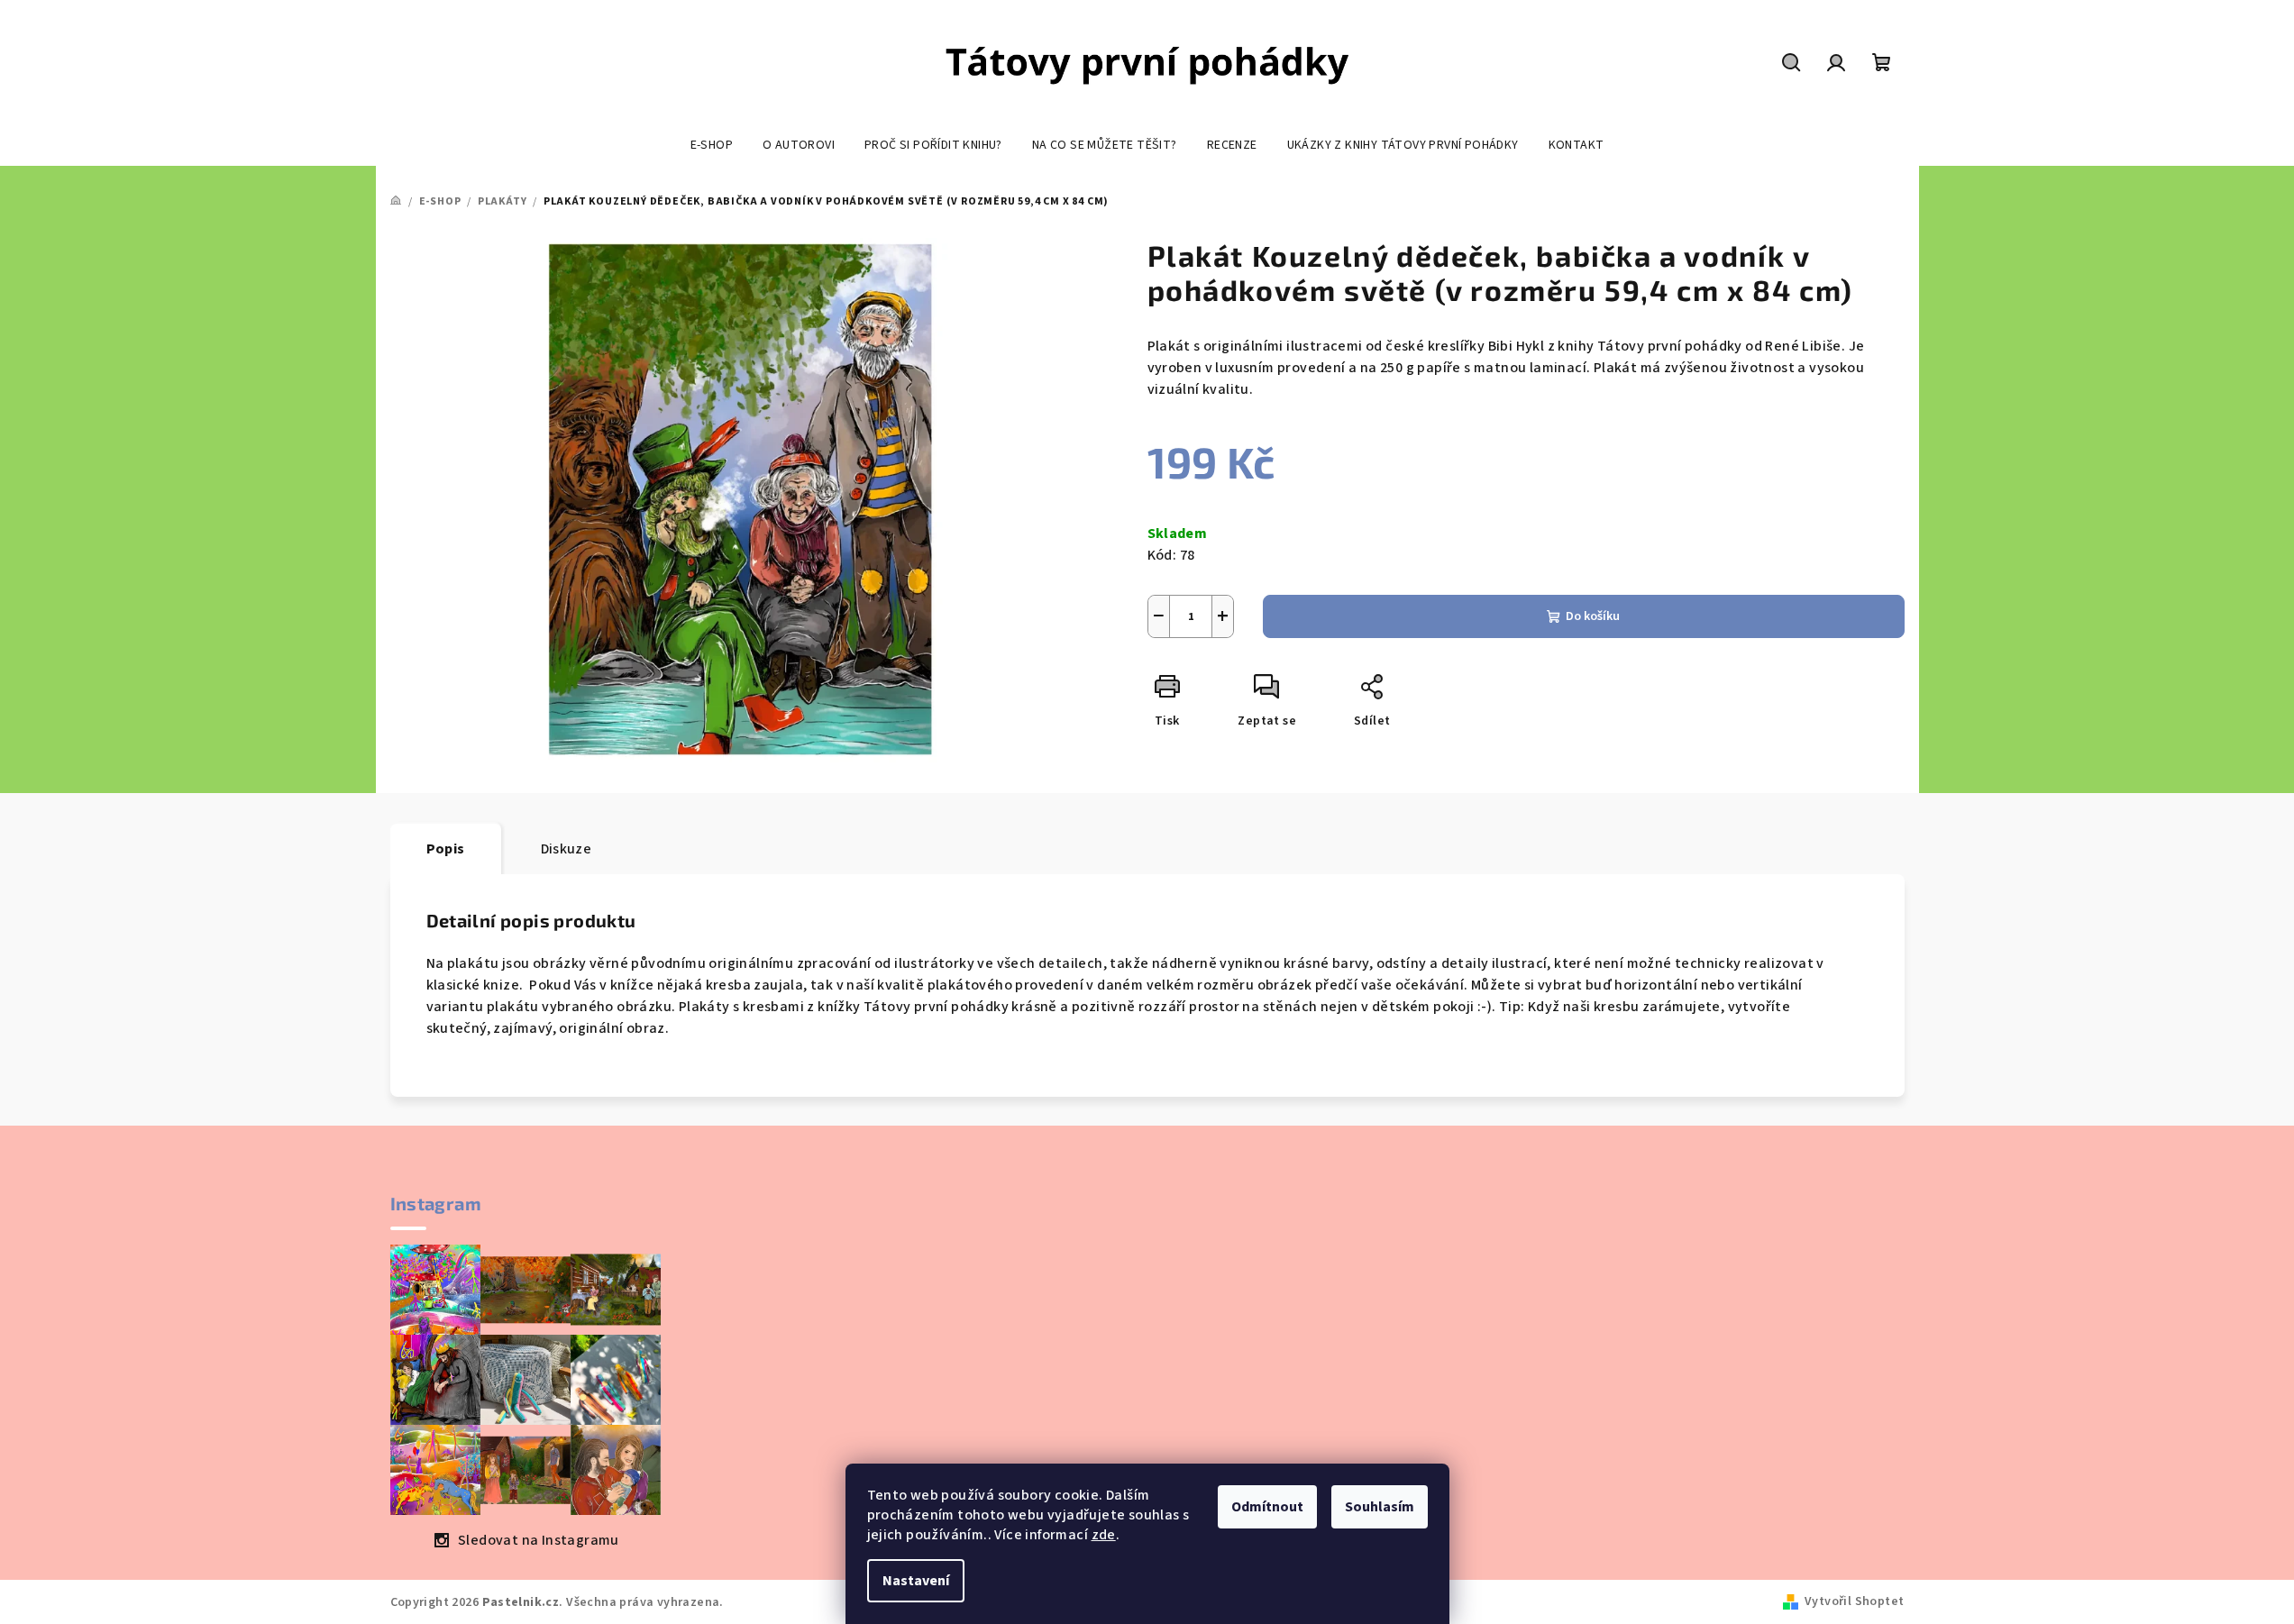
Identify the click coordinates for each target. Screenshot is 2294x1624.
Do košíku (1593, 616)
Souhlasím (1380, 1507)
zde (1104, 1535)
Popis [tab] (446, 849)
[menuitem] (712, 145)
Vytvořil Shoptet (1854, 1601)
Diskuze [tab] (567, 849)
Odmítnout (1267, 1507)
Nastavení (916, 1581)
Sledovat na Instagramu (539, 1540)
